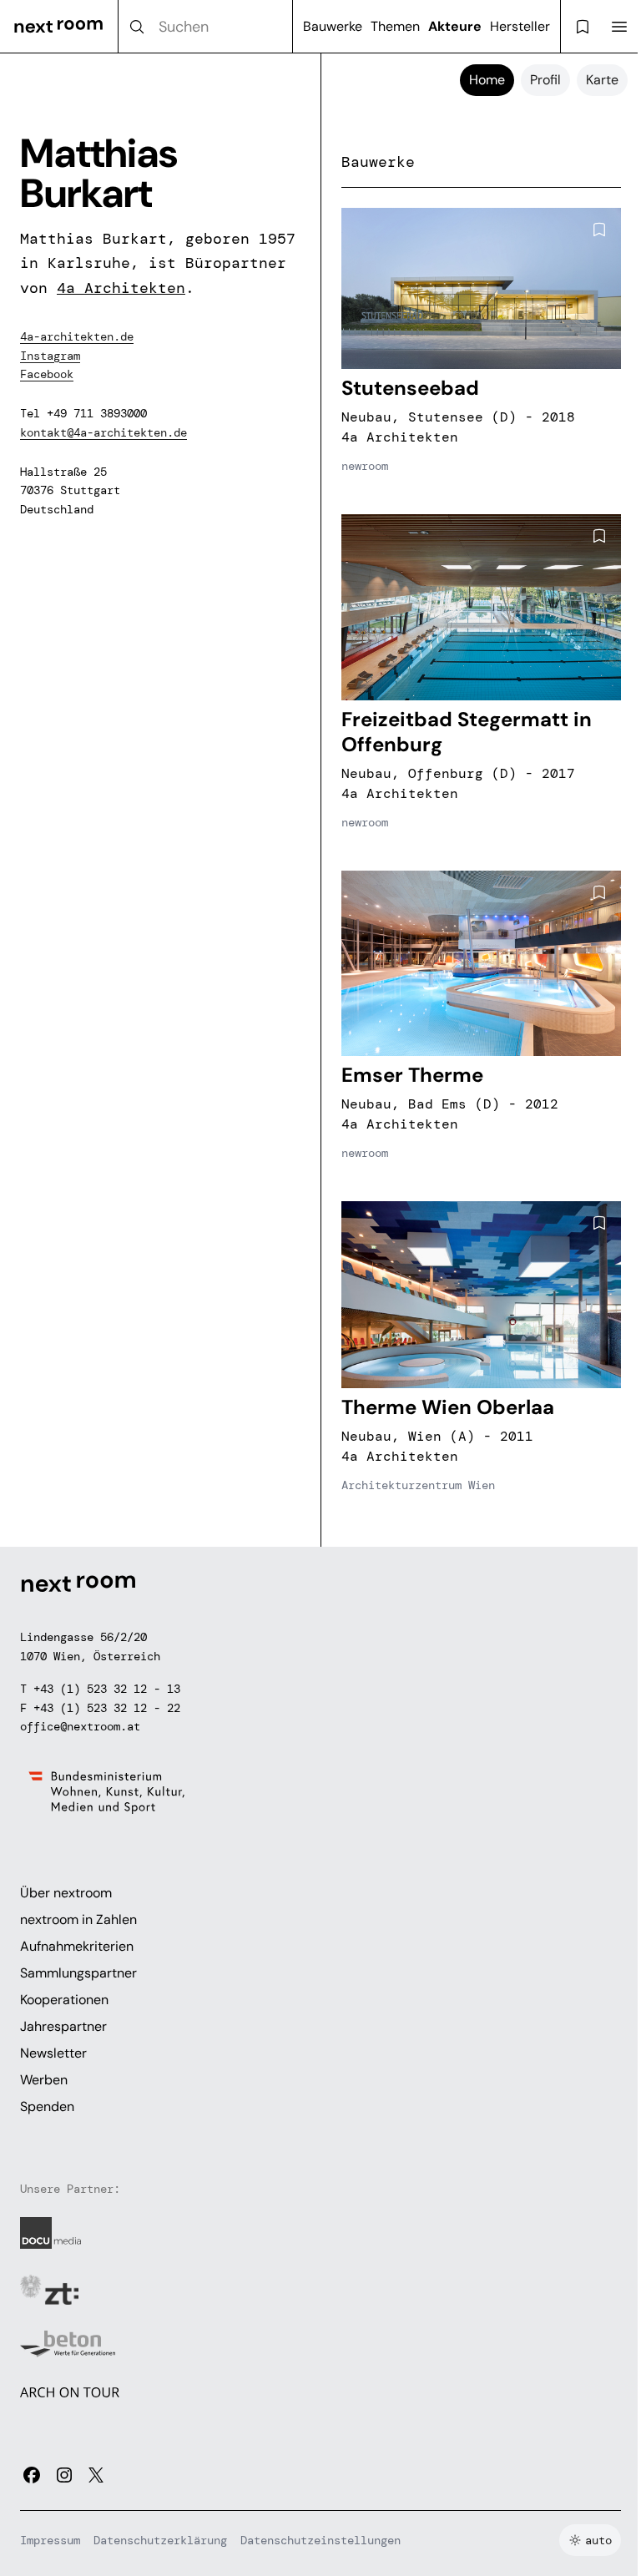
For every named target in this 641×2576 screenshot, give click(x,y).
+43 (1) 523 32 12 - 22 (107, 1708)
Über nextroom (66, 1893)
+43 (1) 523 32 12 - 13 (107, 1689)
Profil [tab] (545, 80)
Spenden (47, 2106)
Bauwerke (333, 26)
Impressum (50, 2540)
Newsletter (53, 2053)
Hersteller (520, 26)
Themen (395, 26)
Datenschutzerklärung (160, 2540)
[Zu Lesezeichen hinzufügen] (599, 230)
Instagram (50, 356)
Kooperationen (64, 2000)
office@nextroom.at (80, 1726)
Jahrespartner (63, 2026)
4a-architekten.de (77, 336)
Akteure (455, 26)
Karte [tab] (602, 80)
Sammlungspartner (78, 1973)
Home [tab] (487, 80)
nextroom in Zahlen (78, 1919)
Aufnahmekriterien (77, 1946)
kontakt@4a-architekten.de (103, 432)
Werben (44, 2080)
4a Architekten (121, 288)
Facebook (47, 374)
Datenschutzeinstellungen (320, 2540)
